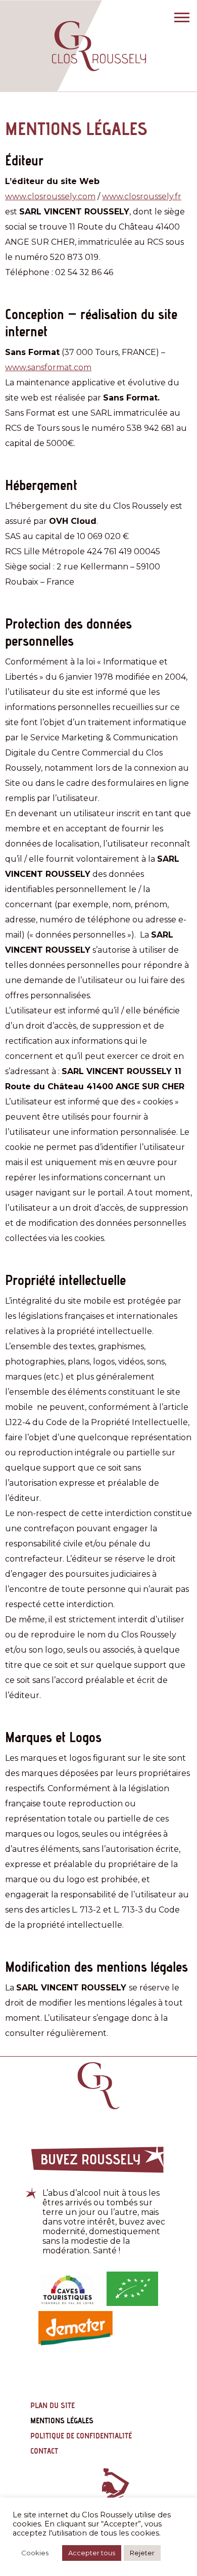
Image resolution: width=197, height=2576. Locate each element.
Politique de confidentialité (81, 2436)
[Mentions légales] (99, 46)
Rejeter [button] (142, 2553)
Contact (44, 2451)
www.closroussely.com (50, 196)
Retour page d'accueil (98, 2086)
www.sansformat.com (48, 367)
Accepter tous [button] (92, 2553)
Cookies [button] (35, 2553)
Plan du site (53, 2405)
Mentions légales (62, 2420)
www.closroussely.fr (142, 196)
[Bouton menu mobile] (179, 18)
